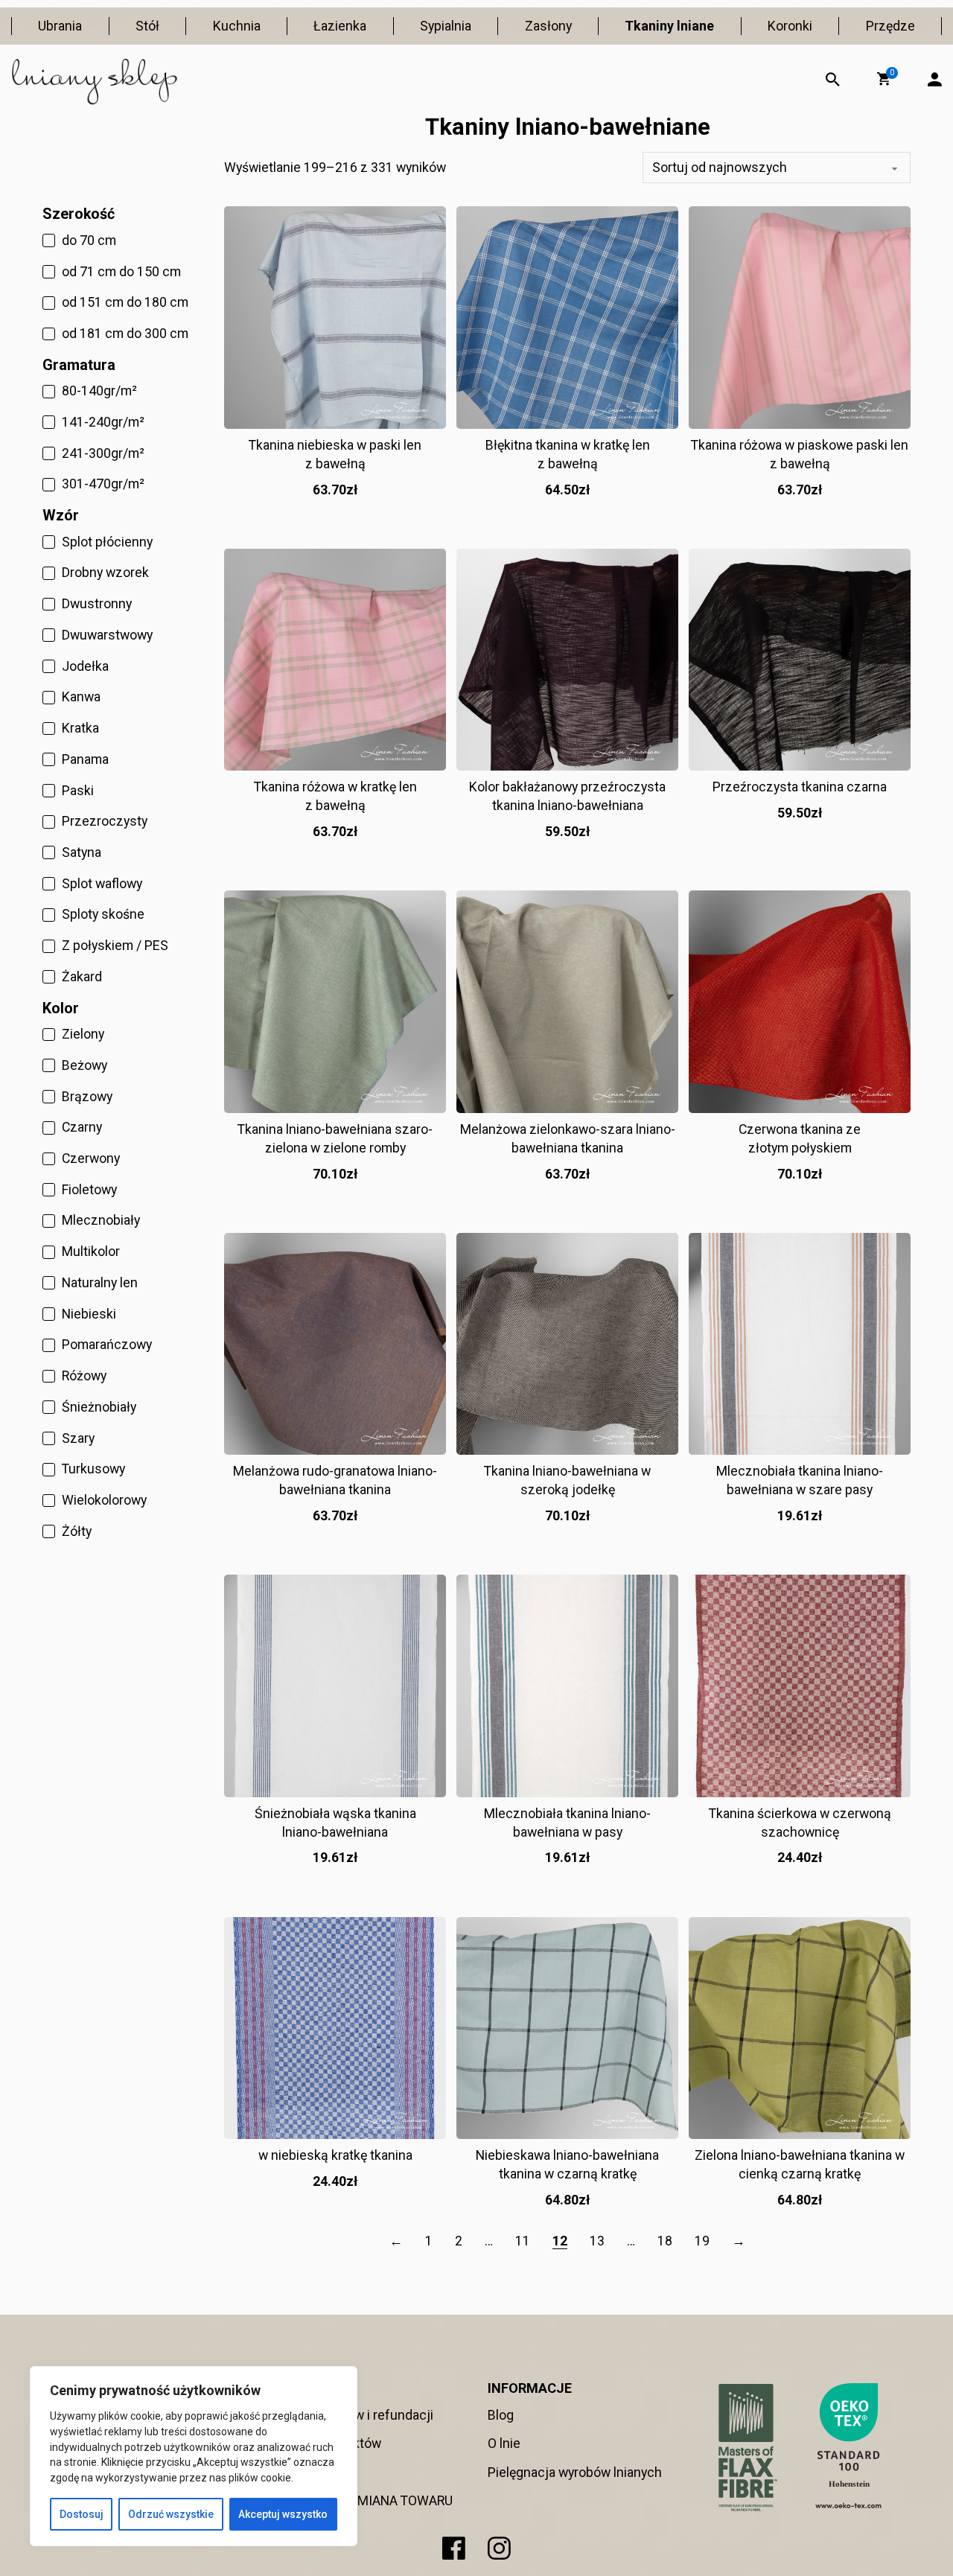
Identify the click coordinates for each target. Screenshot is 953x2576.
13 (597, 2241)
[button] (884, 79)
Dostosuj (82, 2514)
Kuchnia (237, 26)
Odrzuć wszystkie (171, 2514)
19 (702, 2241)
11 (523, 2241)
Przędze (890, 26)
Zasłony (548, 26)
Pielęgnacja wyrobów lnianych (575, 2472)
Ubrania (60, 26)
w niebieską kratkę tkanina (335, 2155)
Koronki (790, 26)
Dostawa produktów (323, 2443)
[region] (194, 2456)
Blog (501, 2415)
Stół (147, 26)
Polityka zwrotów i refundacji (349, 2415)
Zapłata (287, 2472)
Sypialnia (446, 26)
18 (665, 2241)
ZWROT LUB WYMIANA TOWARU (359, 2500)
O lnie (504, 2443)
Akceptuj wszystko (283, 2514)
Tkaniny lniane (669, 26)
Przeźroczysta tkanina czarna (800, 787)
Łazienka (340, 26)
